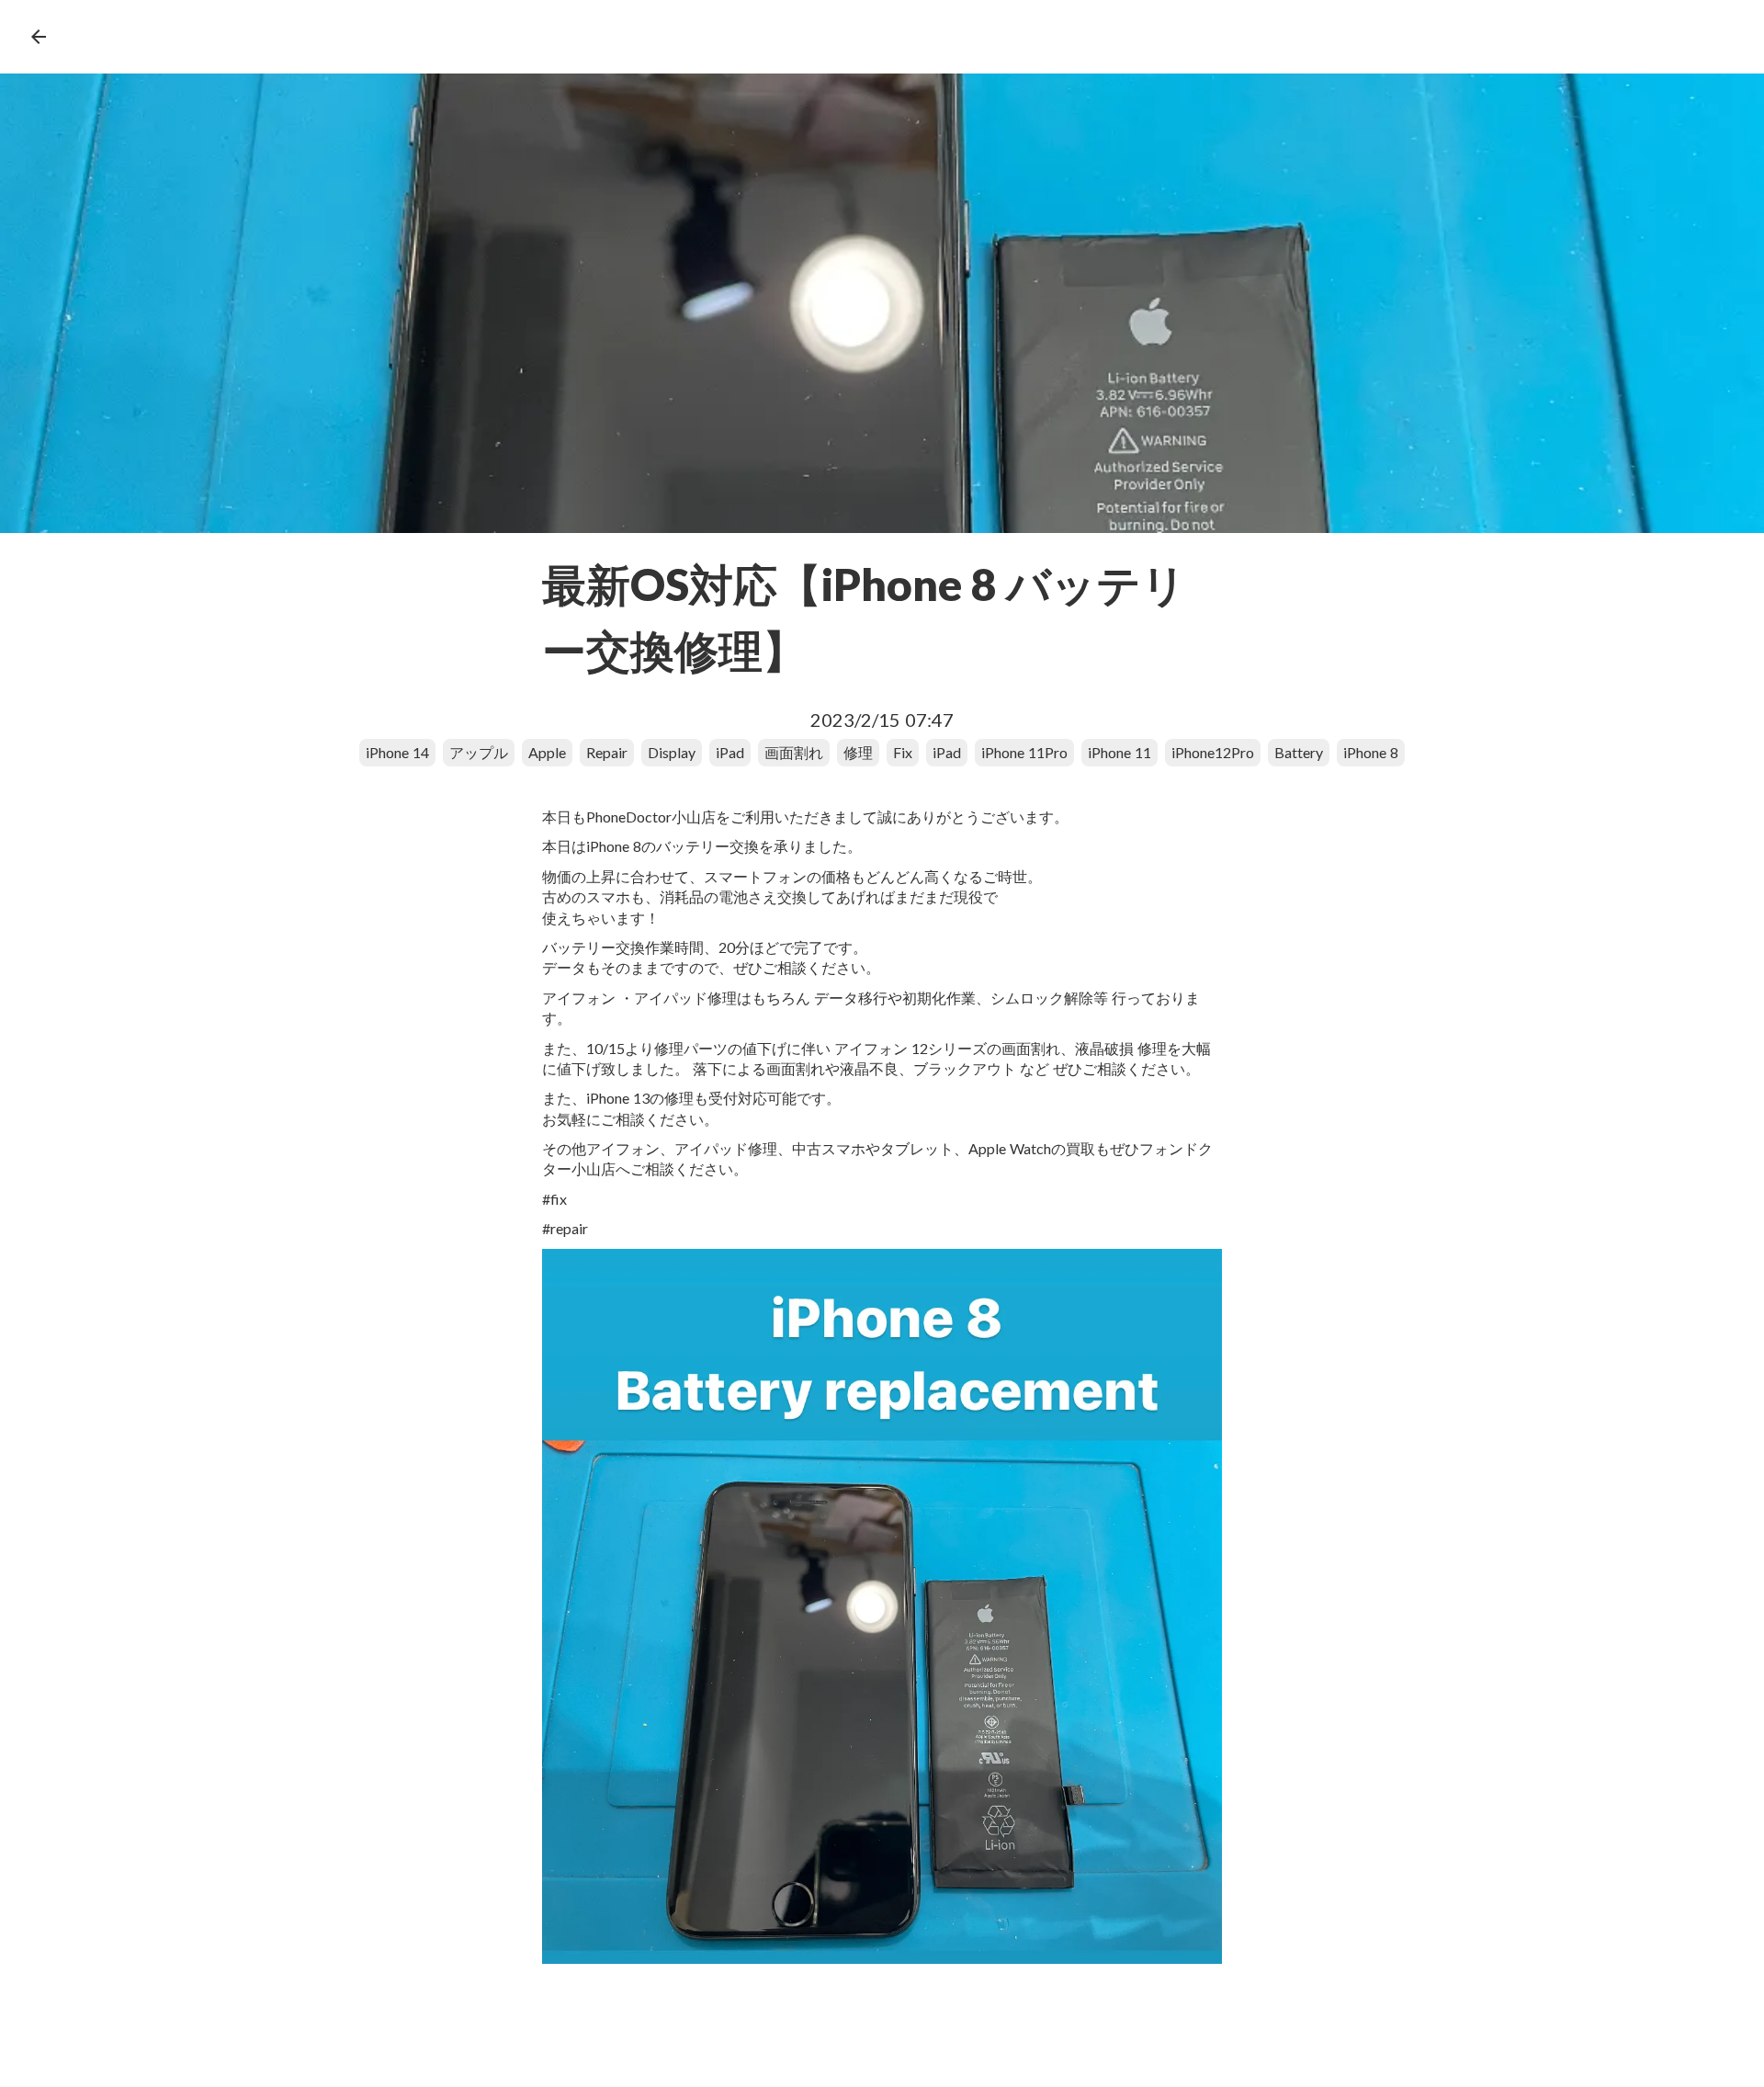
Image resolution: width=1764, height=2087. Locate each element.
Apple (547, 752)
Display (672, 752)
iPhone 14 (397, 752)
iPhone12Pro (1213, 752)
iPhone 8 (1371, 752)
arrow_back (39, 37)
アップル (479, 752)
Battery (1299, 752)
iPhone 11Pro (1024, 752)
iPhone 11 (1119, 752)
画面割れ (794, 752)
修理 (858, 752)
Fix (903, 752)
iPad (730, 752)
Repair (607, 752)
